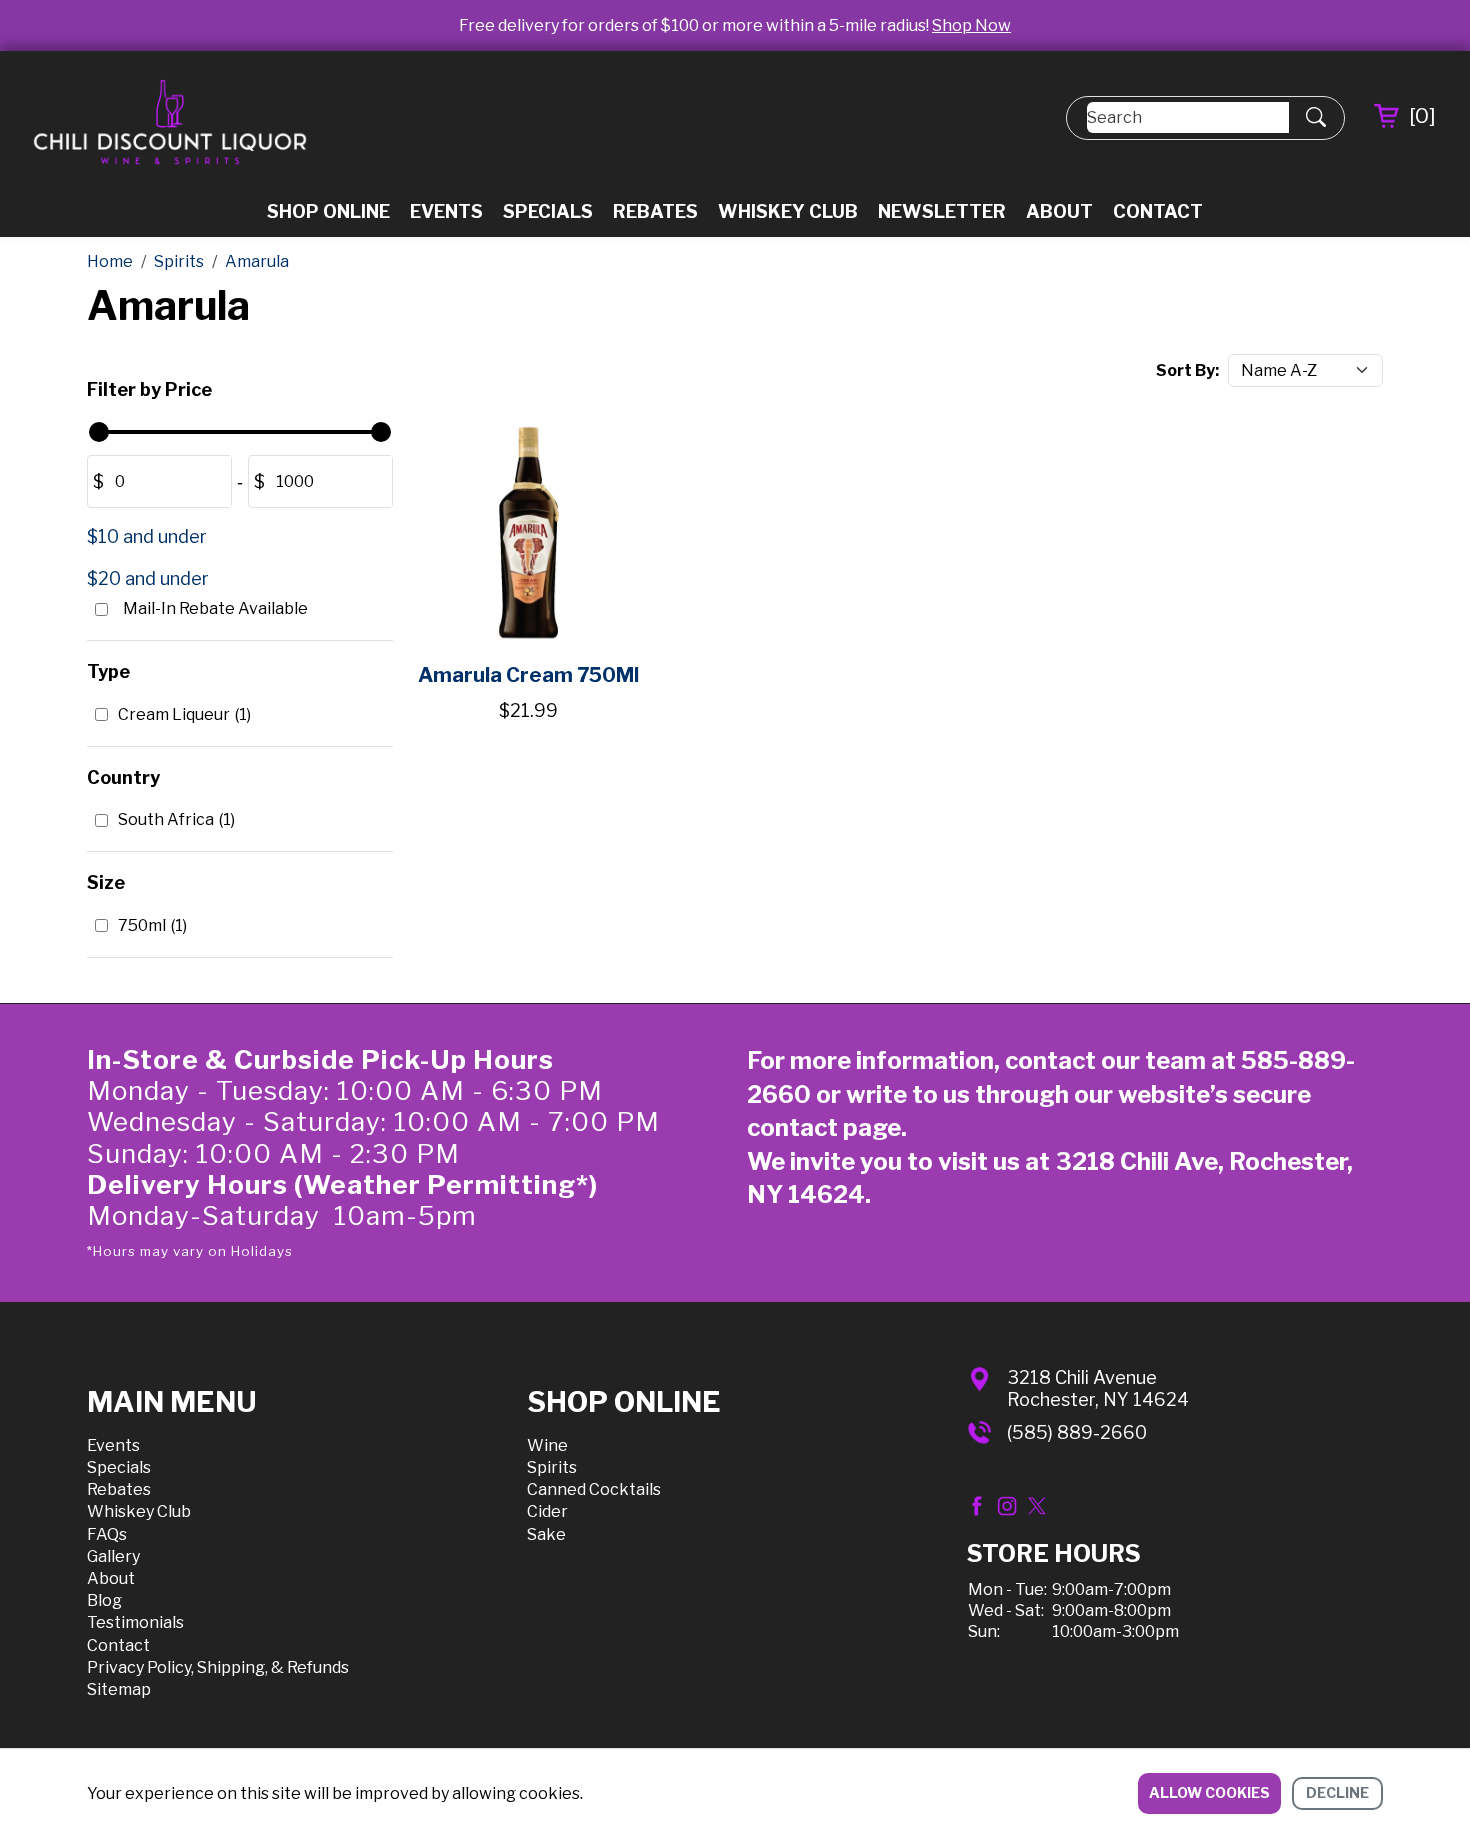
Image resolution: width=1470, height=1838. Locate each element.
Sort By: (1187, 370)
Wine (547, 1445)
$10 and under (147, 536)
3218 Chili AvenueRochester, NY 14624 (1098, 1388)
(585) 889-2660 (1077, 1432)
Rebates (655, 211)
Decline (1337, 1792)
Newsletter (942, 211)
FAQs (107, 1534)
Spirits (552, 1467)
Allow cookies (1209, 1792)
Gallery (113, 1556)
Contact (1158, 211)
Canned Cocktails (594, 1489)
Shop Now (971, 25)
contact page (824, 1127)
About (1059, 211)
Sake (546, 1534)
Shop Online (328, 211)
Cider (547, 1511)
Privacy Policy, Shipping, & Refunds (218, 1667)
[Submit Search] (1316, 118)
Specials (548, 211)
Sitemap (119, 1689)
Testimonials (135, 1622)
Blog (104, 1600)
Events (446, 211)
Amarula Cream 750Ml (528, 675)
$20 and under (148, 578)
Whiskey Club (788, 211)
